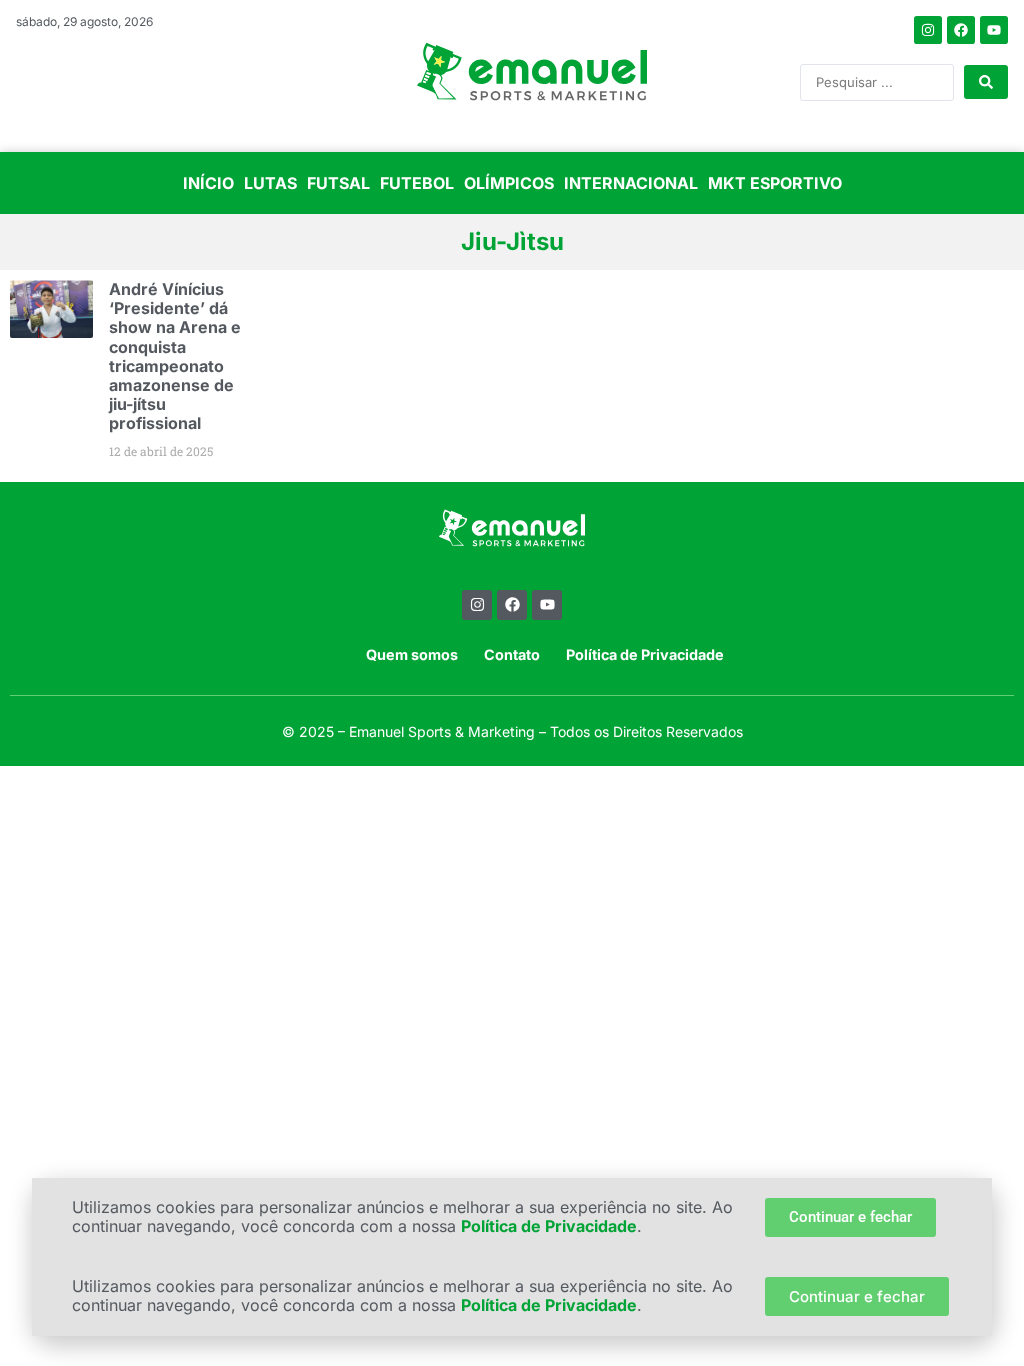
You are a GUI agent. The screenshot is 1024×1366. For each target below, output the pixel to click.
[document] (512, 683)
